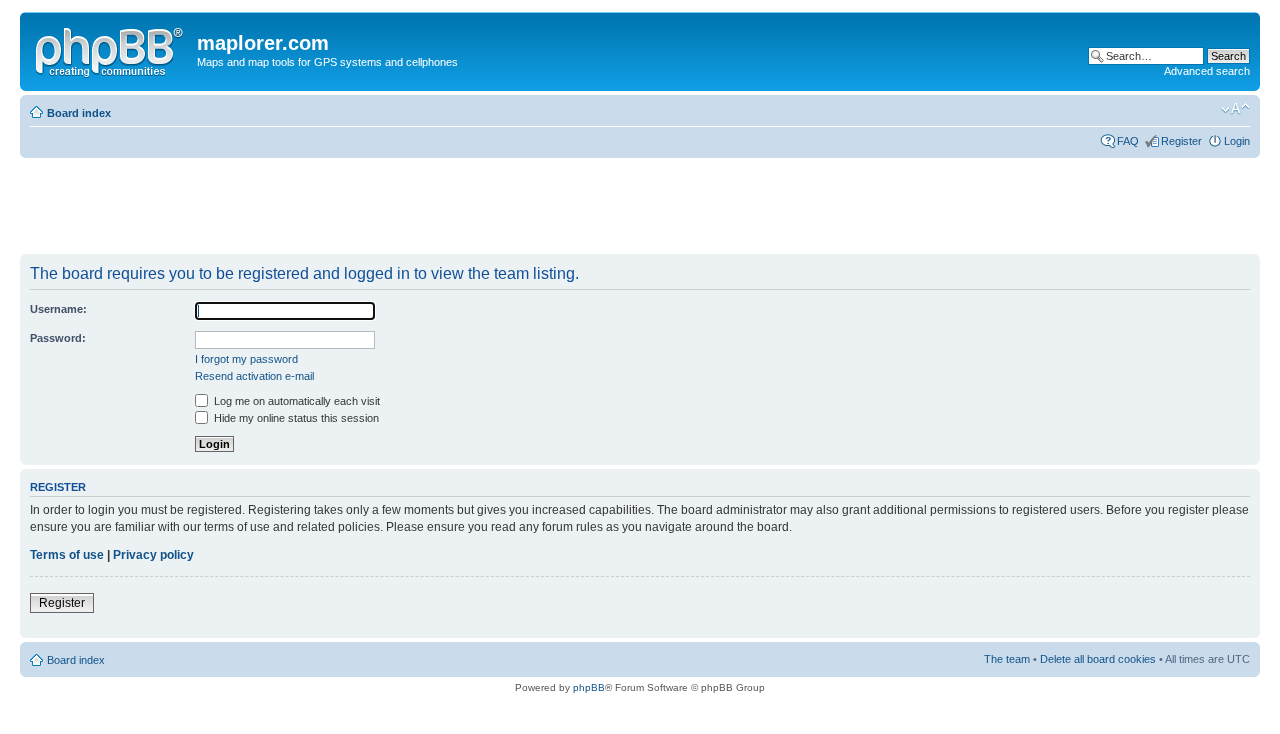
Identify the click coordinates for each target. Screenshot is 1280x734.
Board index (79, 113)
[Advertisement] (384, 207)
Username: (58, 309)
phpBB (589, 687)
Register (1181, 141)
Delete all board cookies (1098, 659)
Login (1237, 141)
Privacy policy (153, 555)
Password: (58, 338)
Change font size (1235, 109)
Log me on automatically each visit (295, 401)
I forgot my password (246, 359)
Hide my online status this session (295, 418)
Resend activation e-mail (254, 376)
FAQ (1128, 141)
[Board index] (111, 49)
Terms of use (67, 555)
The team (1007, 659)
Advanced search (1207, 71)
